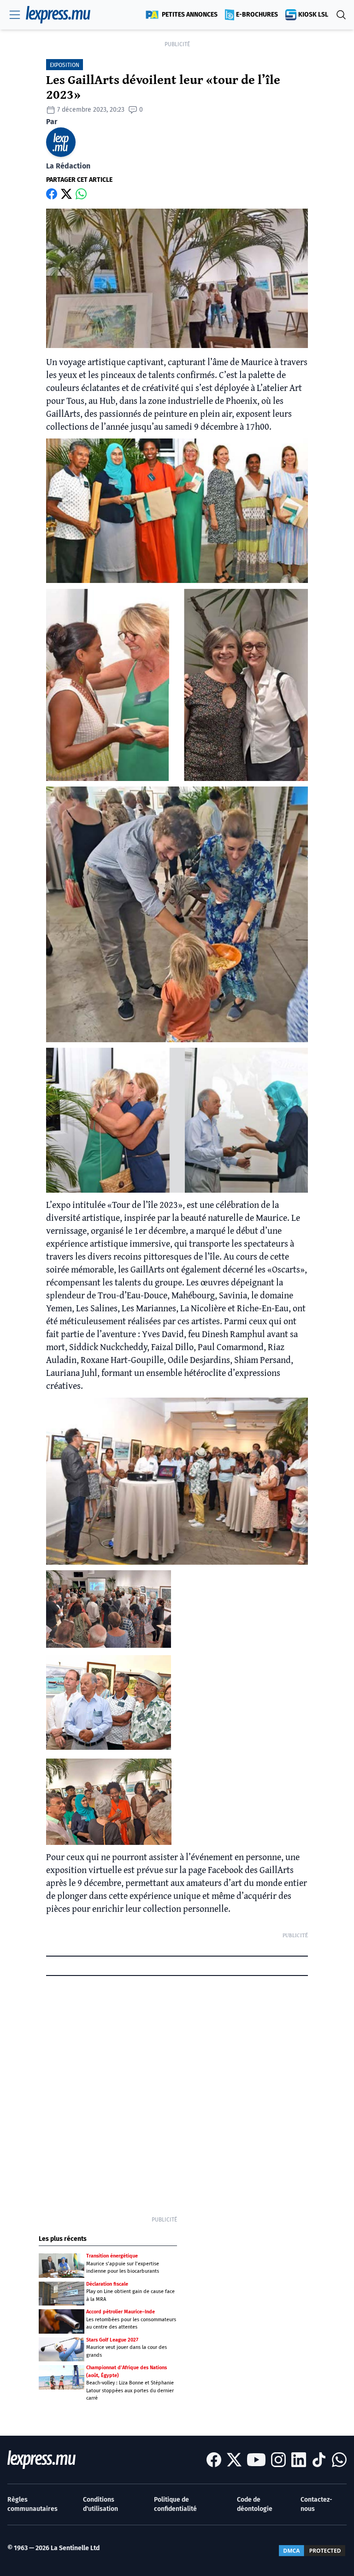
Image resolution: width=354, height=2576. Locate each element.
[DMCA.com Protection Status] (312, 2551)
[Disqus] (177, 2093)
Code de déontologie (255, 2504)
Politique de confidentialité (175, 2504)
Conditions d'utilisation (100, 2504)
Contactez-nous (316, 2504)
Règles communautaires (32, 2504)
